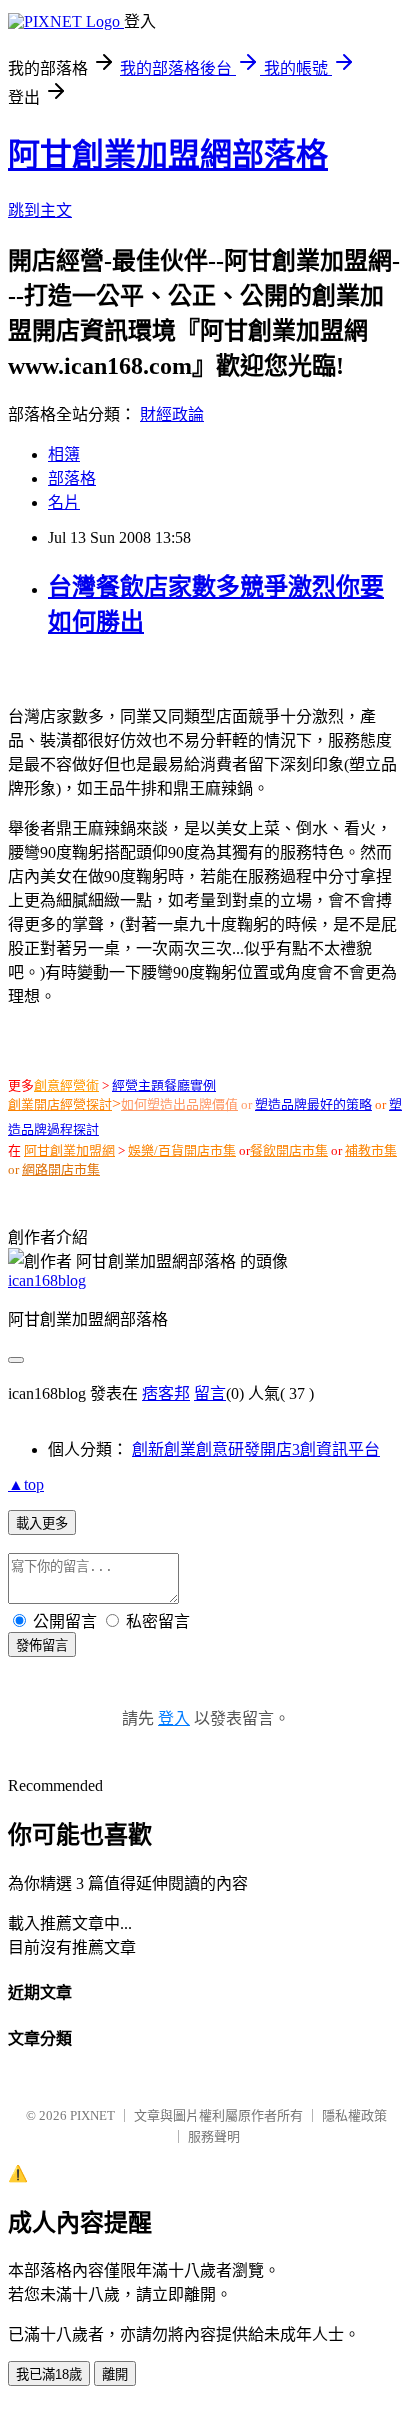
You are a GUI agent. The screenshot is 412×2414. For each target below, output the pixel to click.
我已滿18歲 (49, 2374)
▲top (26, 1484)
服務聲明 (214, 2136)
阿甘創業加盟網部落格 (168, 155)
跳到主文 (40, 210)
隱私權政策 (354, 2115)
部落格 (72, 478)
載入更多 (42, 1523)
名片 (64, 502)
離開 (115, 2374)
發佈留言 (42, 1645)
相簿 (64, 454)
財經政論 (172, 414)
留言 (210, 1393)
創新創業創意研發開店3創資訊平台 (256, 1449)
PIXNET (92, 2115)
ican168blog (47, 1280)
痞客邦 (166, 1393)
